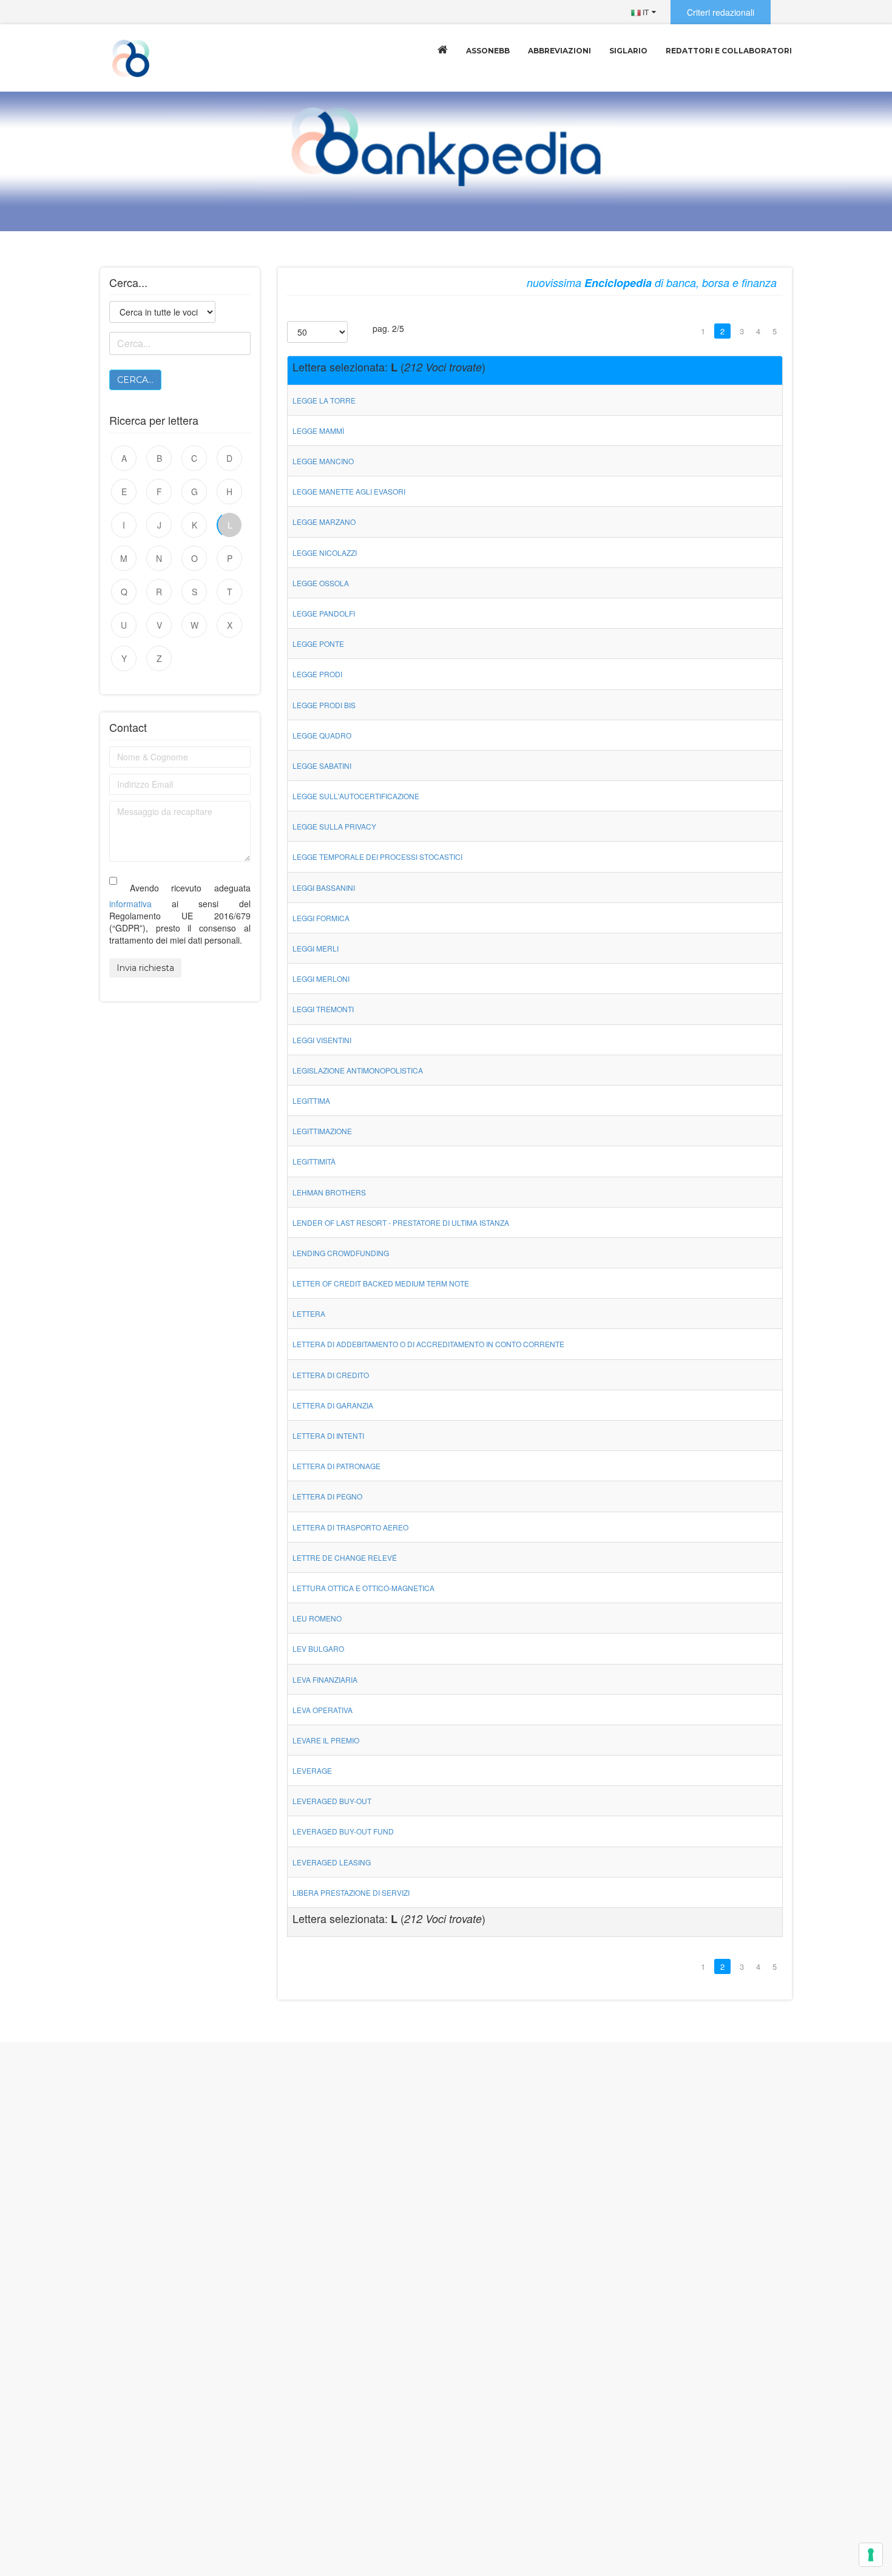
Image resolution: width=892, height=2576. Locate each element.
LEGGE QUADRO (322, 735)
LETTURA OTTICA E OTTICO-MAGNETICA (363, 1588)
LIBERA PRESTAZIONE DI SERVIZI (351, 1892)
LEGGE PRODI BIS (324, 705)
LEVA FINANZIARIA (325, 1679)
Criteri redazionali (721, 12)
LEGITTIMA (311, 1100)
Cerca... (135, 380)
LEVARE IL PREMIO (326, 1740)
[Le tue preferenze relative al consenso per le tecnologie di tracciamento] (871, 2555)
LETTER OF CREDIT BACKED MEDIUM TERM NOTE (381, 1283)
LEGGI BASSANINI (324, 887)
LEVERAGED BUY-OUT (332, 1801)
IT (645, 12)
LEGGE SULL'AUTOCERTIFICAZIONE (356, 796)
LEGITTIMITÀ (314, 1161)
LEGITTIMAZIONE (322, 1131)
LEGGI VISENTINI (322, 1040)
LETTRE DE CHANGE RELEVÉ (345, 1557)
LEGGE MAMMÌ (318, 431)
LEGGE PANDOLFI (324, 613)
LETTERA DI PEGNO (327, 1496)
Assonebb (488, 51)
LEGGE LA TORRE (324, 400)
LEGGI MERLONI (321, 979)
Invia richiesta (145, 968)
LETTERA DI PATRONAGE (336, 1466)
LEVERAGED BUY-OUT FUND (343, 1831)
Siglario (628, 51)
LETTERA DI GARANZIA (333, 1405)
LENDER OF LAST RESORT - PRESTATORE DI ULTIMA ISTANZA (401, 1222)
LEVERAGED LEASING (332, 1862)
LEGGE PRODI (317, 674)
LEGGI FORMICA (321, 918)
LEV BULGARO (318, 1648)
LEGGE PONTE (318, 644)
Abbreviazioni (559, 51)
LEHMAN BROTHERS (329, 1192)
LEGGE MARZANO (324, 522)
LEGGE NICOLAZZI (325, 553)
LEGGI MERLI (316, 948)
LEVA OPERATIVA (323, 1710)
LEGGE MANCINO (323, 461)
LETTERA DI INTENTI (328, 1435)
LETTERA (309, 1313)
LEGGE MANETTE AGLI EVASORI (349, 491)
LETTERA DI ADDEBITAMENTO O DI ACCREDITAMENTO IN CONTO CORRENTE (428, 1344)
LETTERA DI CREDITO (331, 1375)
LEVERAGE (312, 1770)
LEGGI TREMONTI (323, 1009)
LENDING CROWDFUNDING (341, 1253)
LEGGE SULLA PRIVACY (334, 826)
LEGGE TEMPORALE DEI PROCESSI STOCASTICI (377, 857)
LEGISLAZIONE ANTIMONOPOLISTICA (358, 1070)
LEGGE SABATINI (322, 766)
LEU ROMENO (317, 1618)
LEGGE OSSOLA (321, 583)
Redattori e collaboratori (729, 51)
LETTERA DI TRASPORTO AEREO (350, 1527)
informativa (130, 904)
